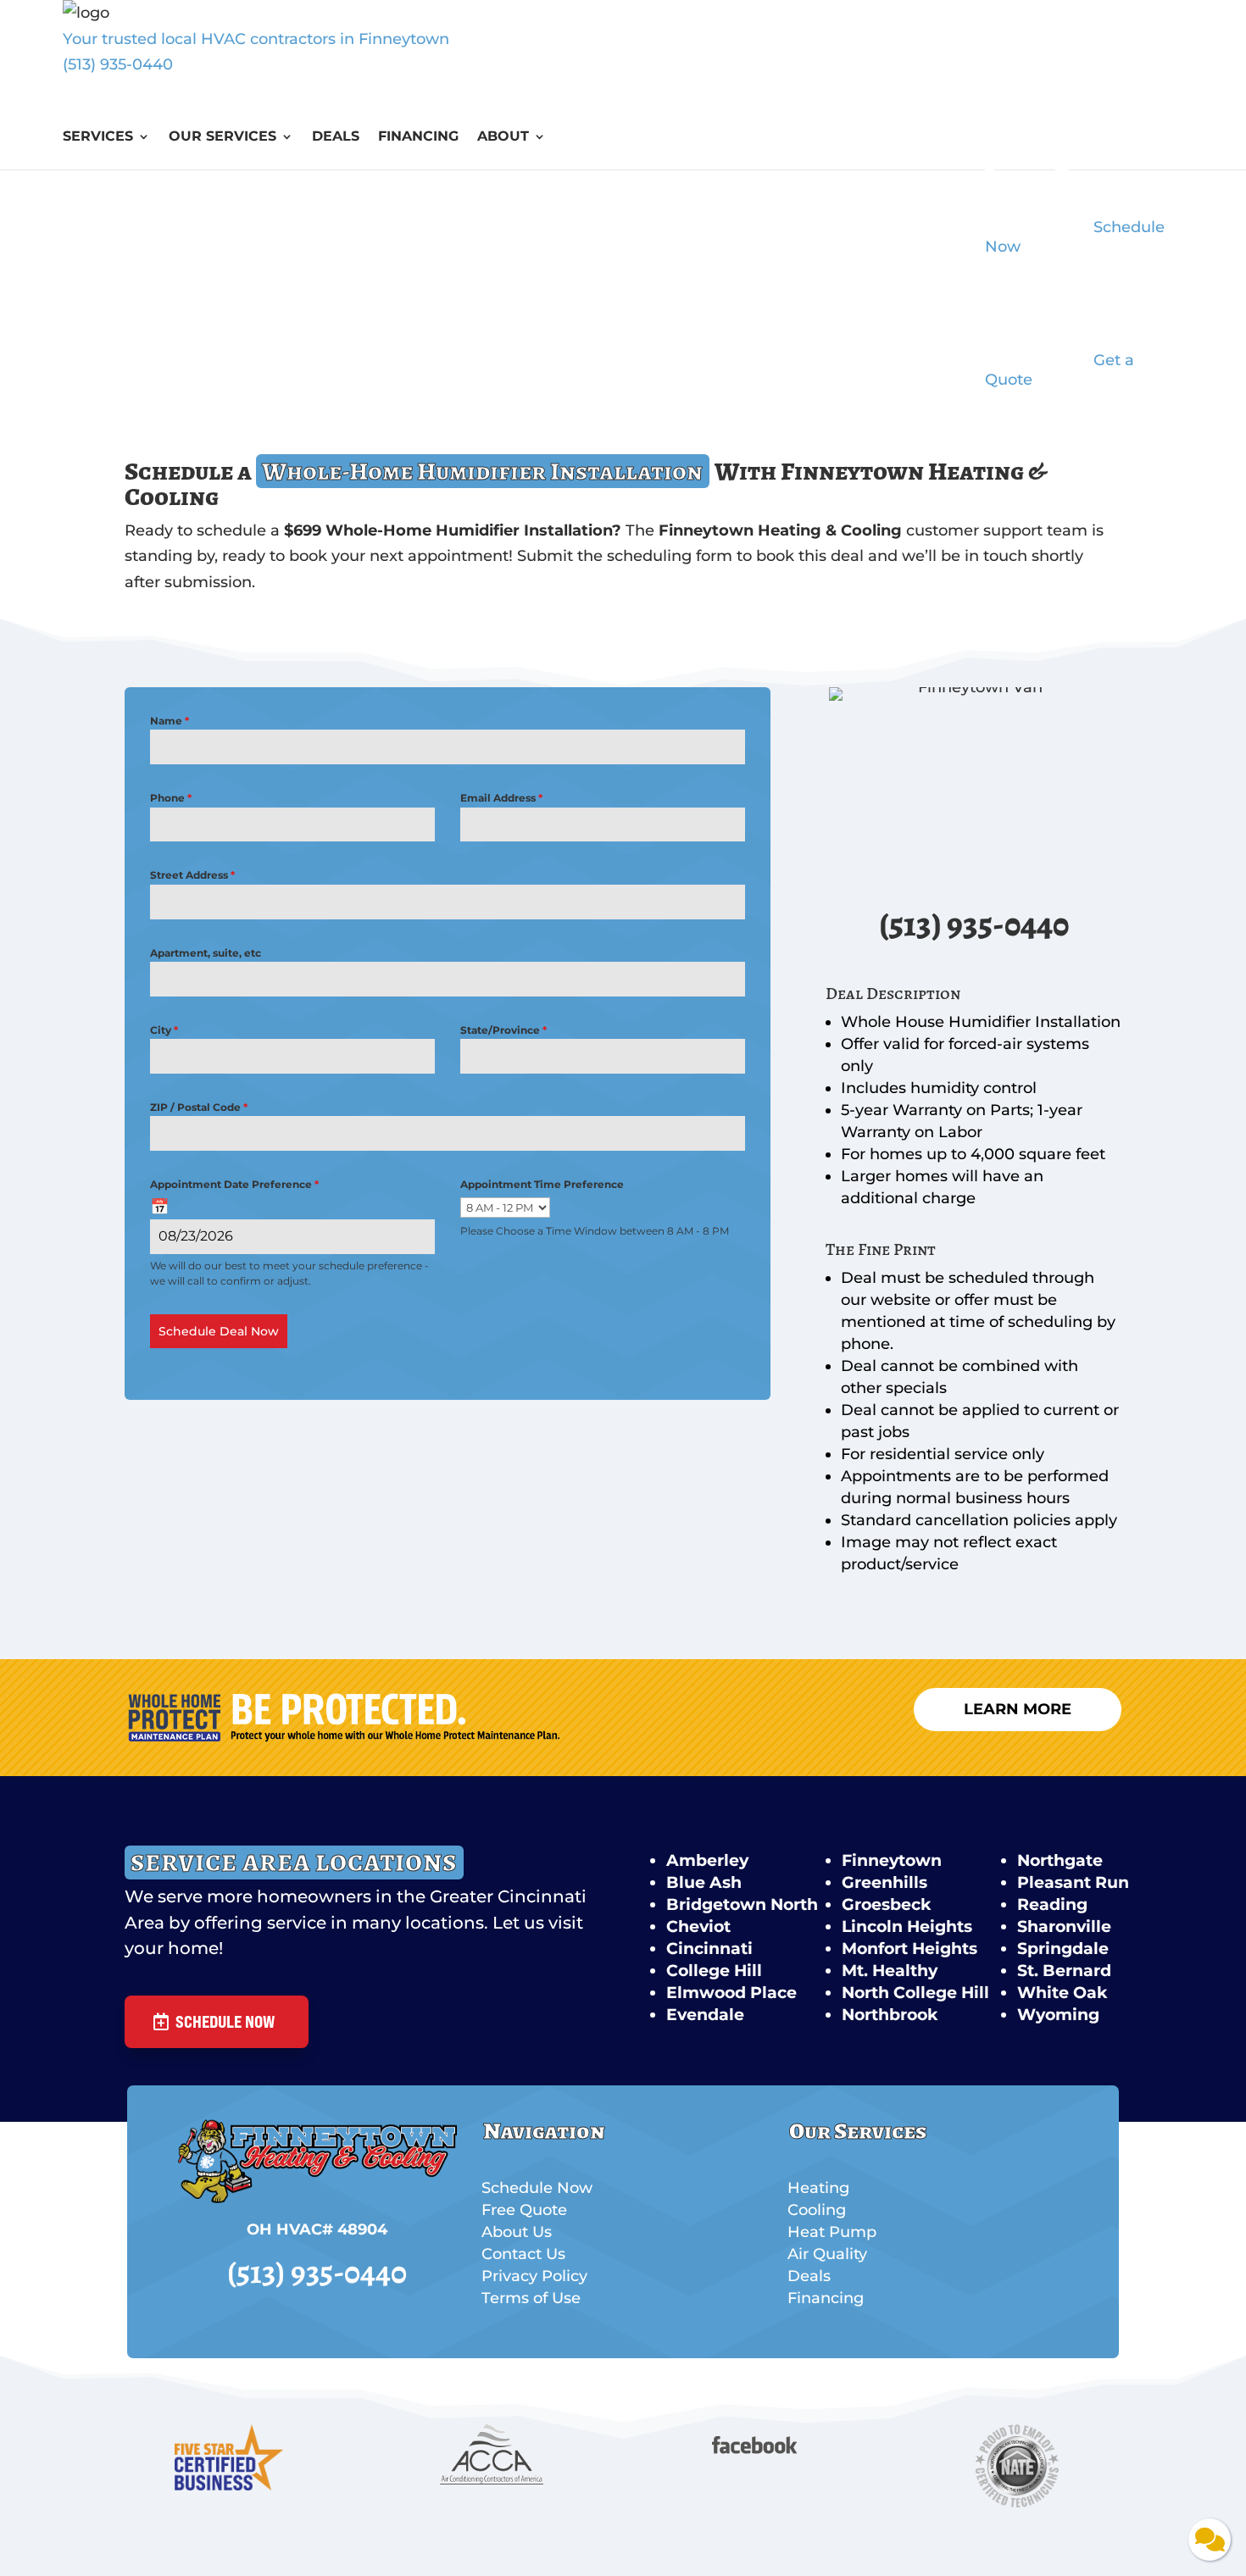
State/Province (503, 1030)
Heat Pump (832, 2232)
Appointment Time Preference (542, 1184)
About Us (517, 2232)
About (503, 137)
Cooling (817, 2210)
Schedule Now (225, 2021)
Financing (418, 137)
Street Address (192, 875)
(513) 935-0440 (118, 64)
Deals (336, 137)
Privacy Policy (534, 2276)
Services (98, 137)
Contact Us (523, 2254)
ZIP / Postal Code (199, 1107)
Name (170, 721)
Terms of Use (531, 2298)
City (164, 1030)
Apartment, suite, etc (206, 953)
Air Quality (827, 2254)
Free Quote (524, 2210)
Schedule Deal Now (219, 1331)
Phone (171, 798)
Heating (818, 2188)
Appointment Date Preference (234, 1184)
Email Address (501, 798)
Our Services (222, 137)
